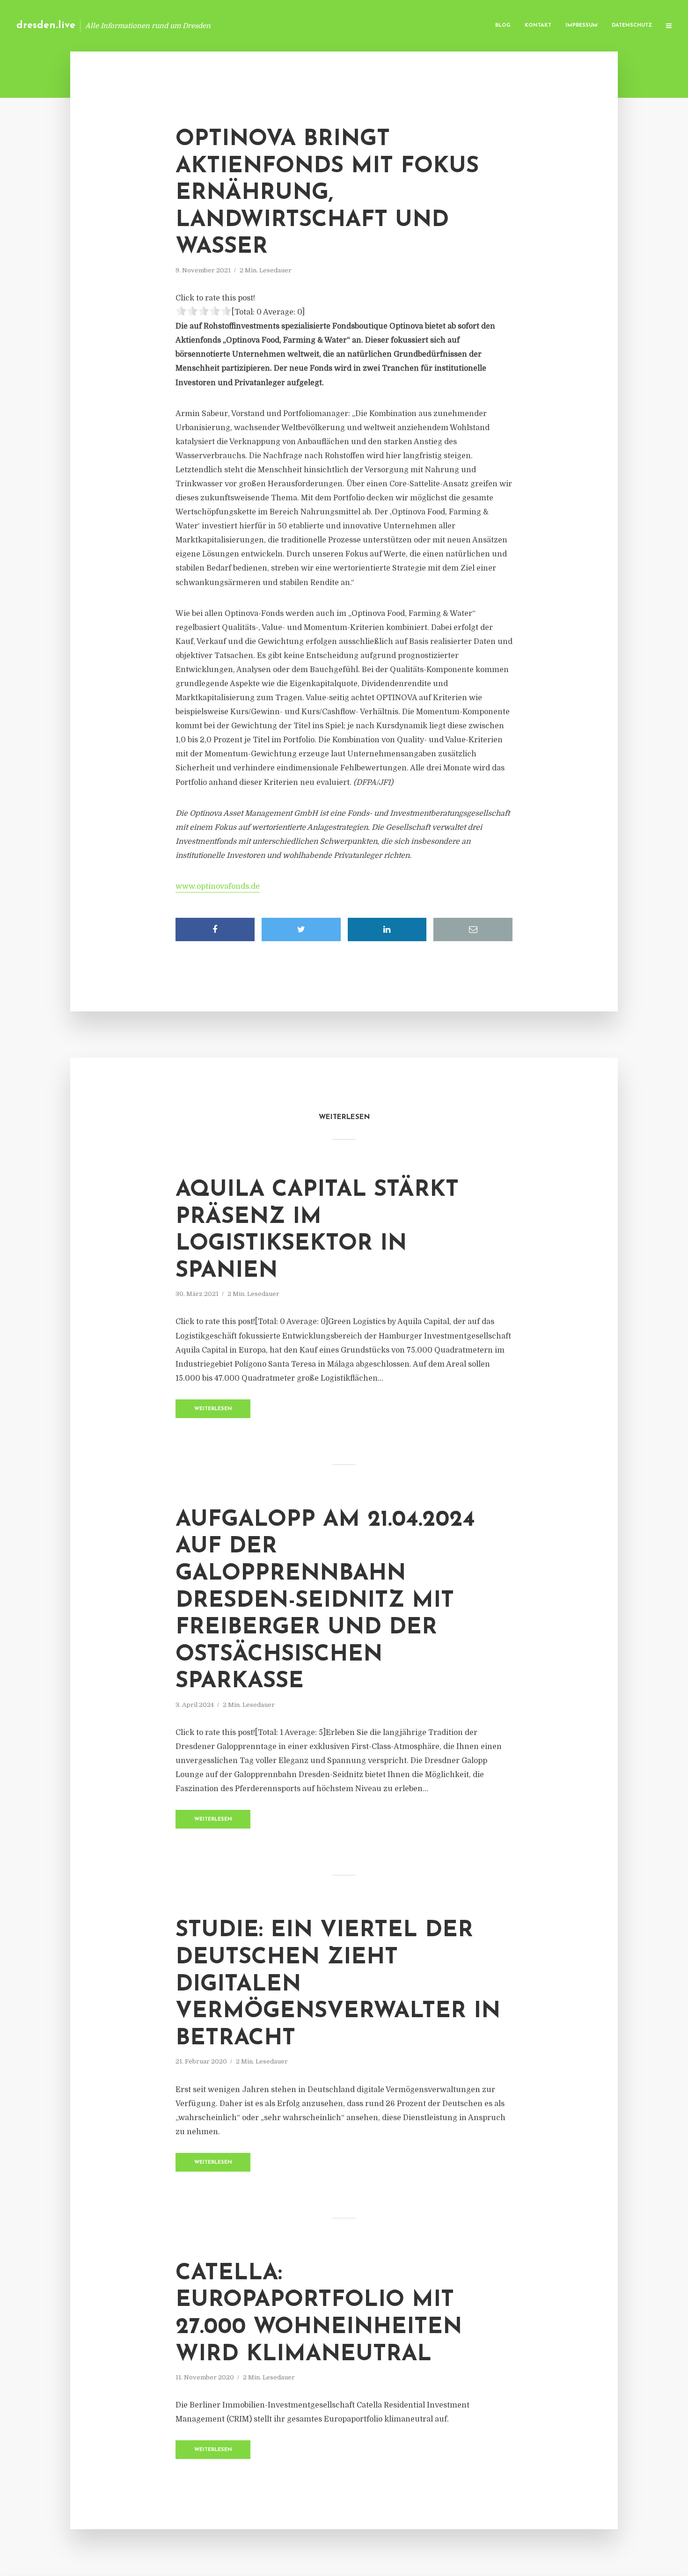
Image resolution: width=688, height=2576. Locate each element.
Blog (503, 26)
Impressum (582, 26)
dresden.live (46, 26)
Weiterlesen (213, 1409)
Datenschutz (632, 26)
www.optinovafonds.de (218, 886)
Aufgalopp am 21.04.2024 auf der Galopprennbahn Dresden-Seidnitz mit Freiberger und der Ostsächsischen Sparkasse (325, 1601)
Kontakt (538, 26)
